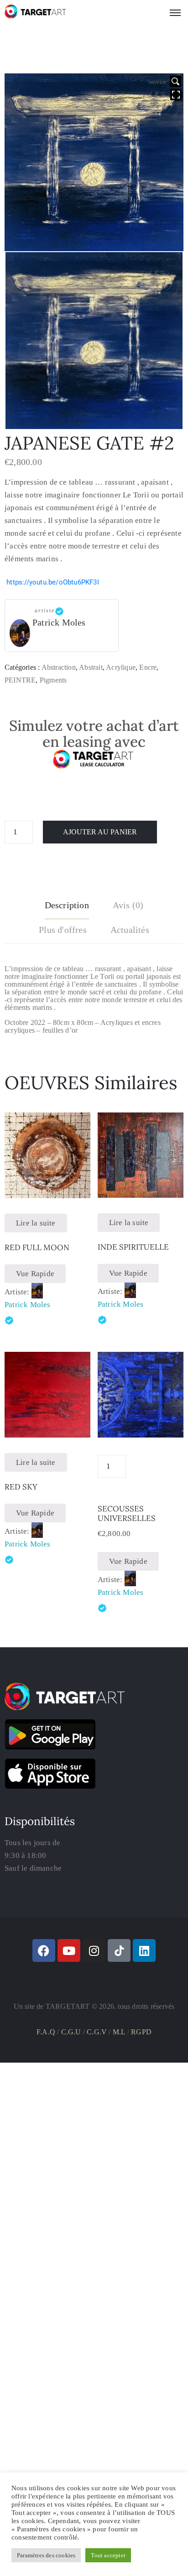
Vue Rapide (35, 1274)
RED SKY (21, 1487)
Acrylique (121, 667)
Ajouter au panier (100, 832)
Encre (148, 667)
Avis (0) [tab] (128, 905)
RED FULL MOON (37, 1247)
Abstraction (59, 667)
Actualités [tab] (130, 930)
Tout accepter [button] (108, 2555)
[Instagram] (94, 1950)
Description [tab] (67, 905)
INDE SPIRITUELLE (133, 1247)
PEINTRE (20, 680)
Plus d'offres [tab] (63, 930)
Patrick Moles (59, 622)
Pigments (53, 680)
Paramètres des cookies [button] (46, 2555)
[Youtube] (69, 1950)
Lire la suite (36, 1223)
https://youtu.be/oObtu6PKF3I (53, 582)
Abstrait (91, 667)
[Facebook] (44, 1950)
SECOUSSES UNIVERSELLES (127, 1513)
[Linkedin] (144, 1950)
